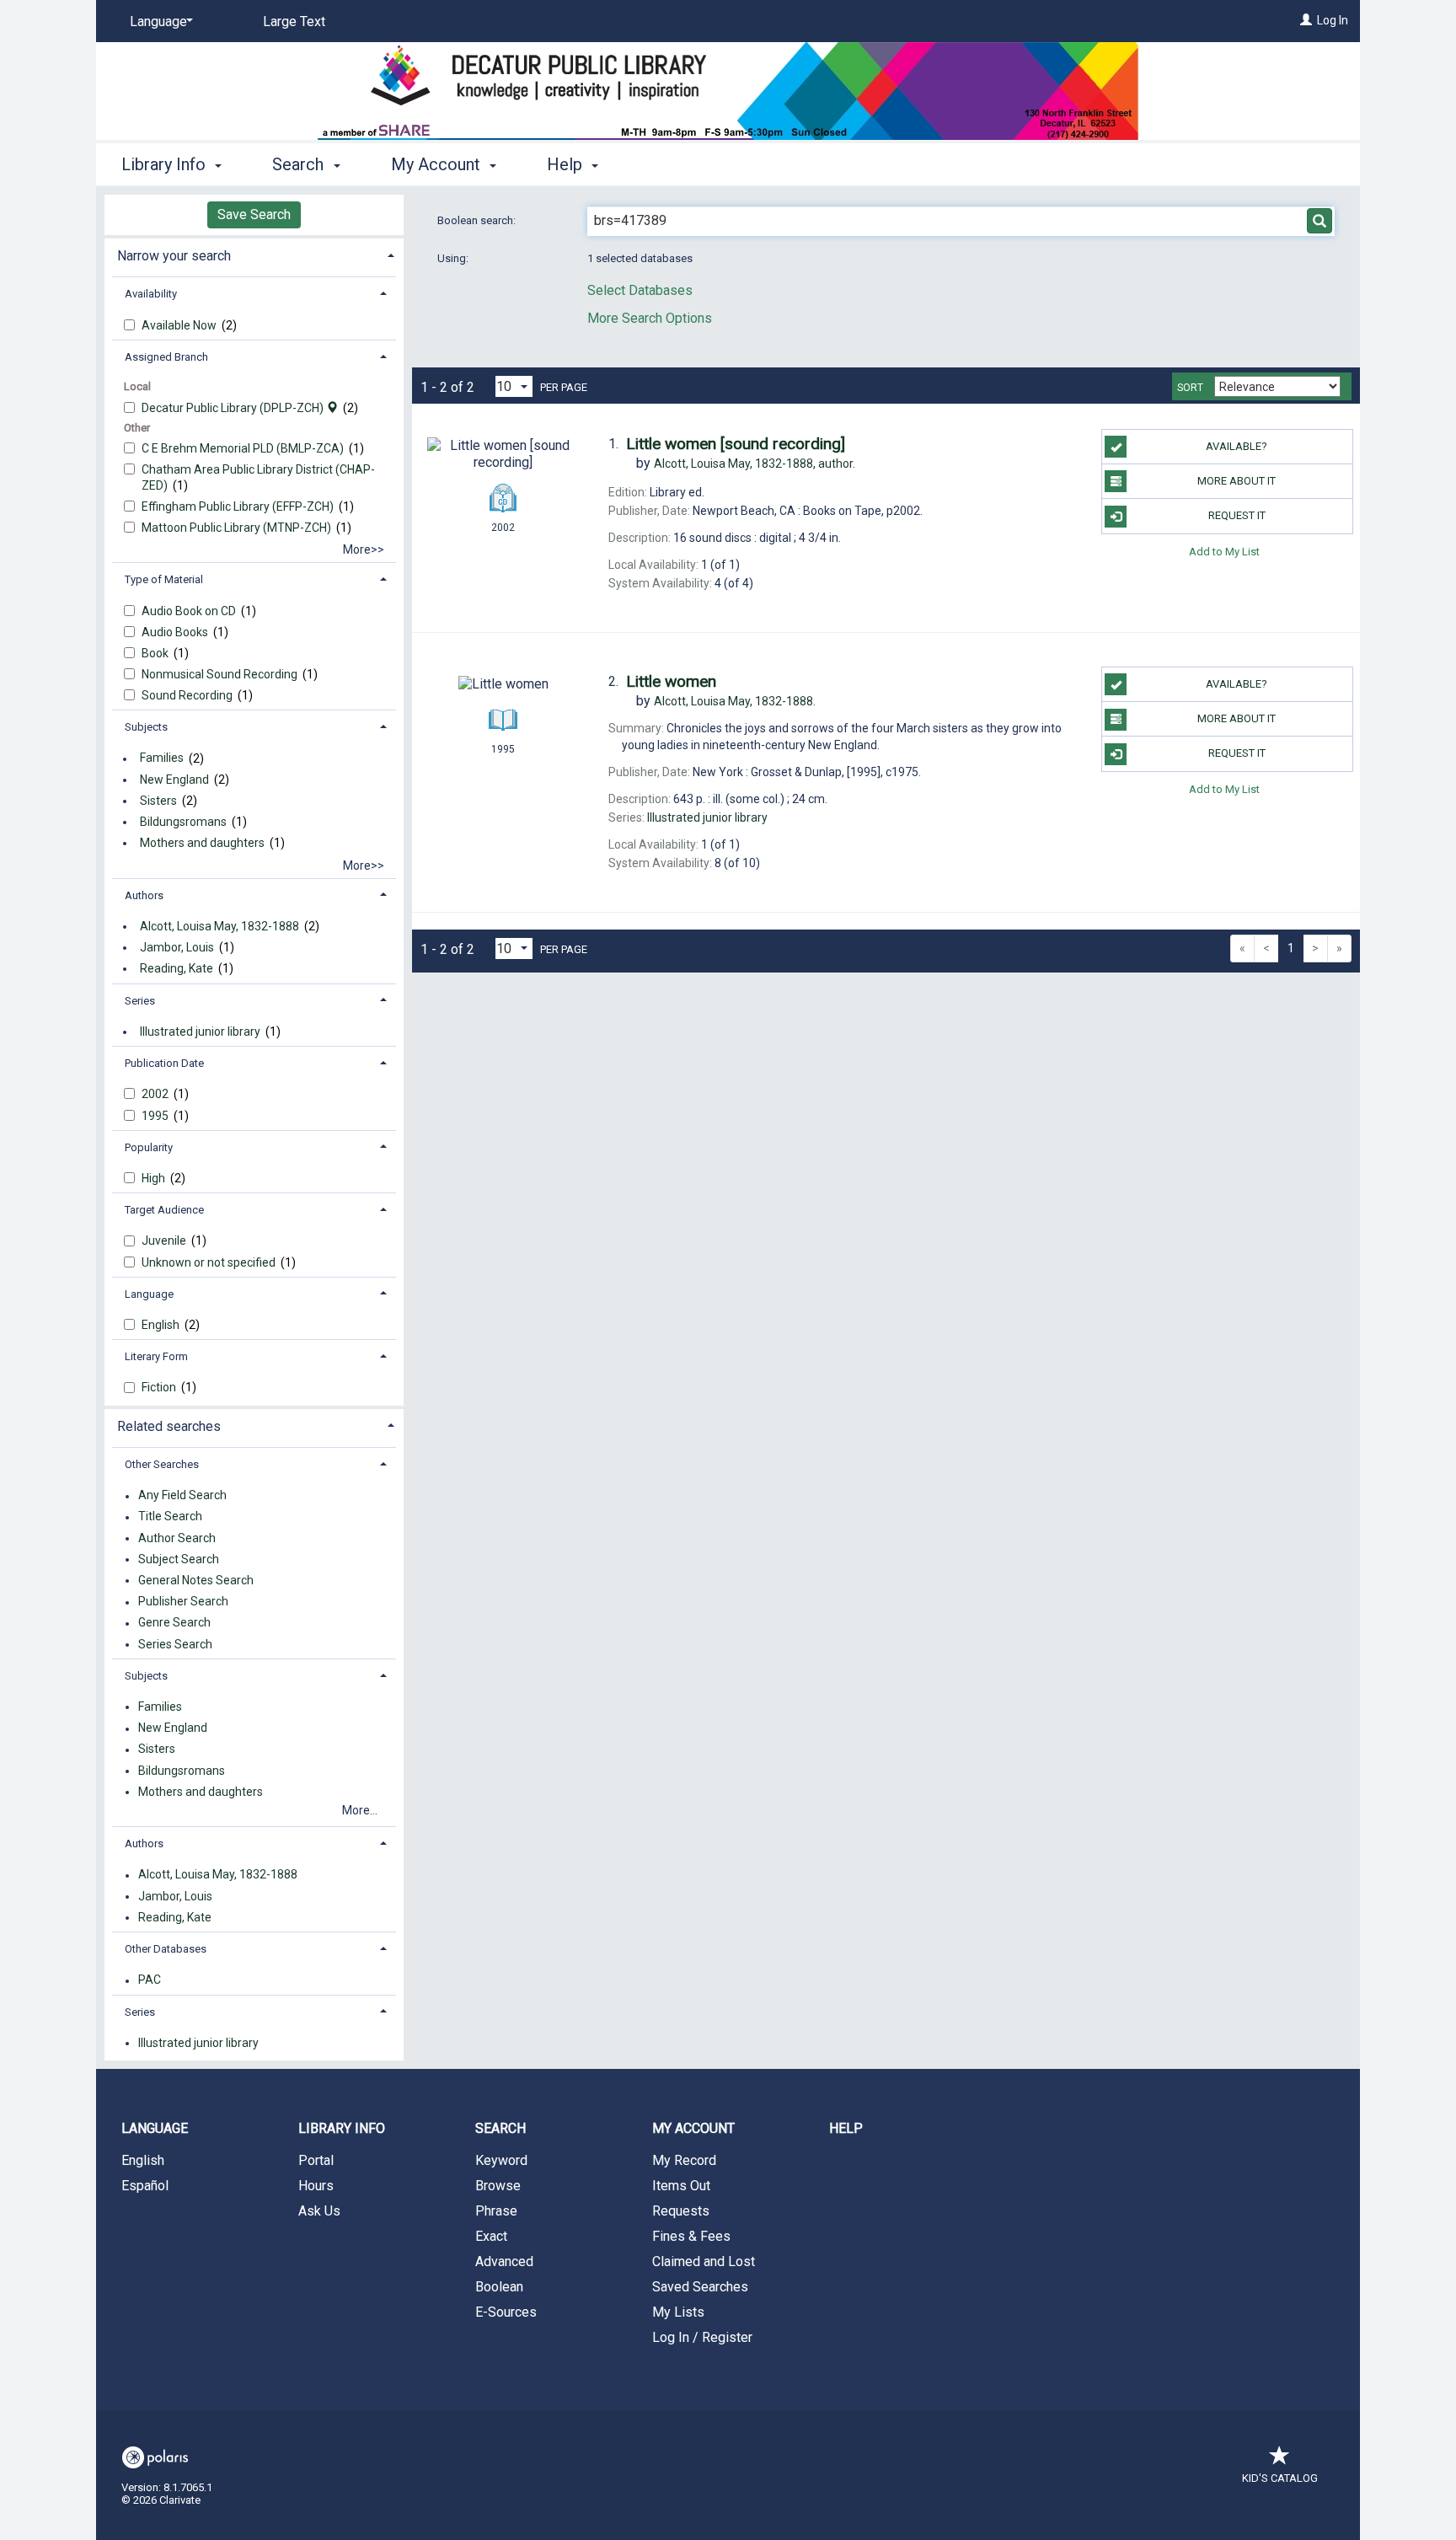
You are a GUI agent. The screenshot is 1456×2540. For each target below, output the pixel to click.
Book (156, 653)
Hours (316, 2186)
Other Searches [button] (162, 1464)
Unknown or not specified (210, 1262)
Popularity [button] (149, 1147)
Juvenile (165, 1241)
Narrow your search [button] (174, 256)
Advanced (504, 2261)
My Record (684, 2160)
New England (174, 780)
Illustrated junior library (200, 1032)
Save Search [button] (254, 214)
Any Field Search (182, 1496)
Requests (681, 2211)
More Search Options (650, 318)
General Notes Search (196, 1580)
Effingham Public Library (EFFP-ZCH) (239, 506)
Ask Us (319, 2211)
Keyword (501, 2160)
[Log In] (1306, 20)
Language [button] (149, 1294)
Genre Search (174, 1623)
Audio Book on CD (190, 611)
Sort (1190, 388)
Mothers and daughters (202, 843)
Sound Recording (188, 695)
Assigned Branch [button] (166, 357)
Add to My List (1224, 552)
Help (846, 2128)
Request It (1237, 515)
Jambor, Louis (177, 947)
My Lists (678, 2312)
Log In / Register (702, 2337)
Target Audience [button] (164, 1210)
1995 (156, 1116)
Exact (491, 2236)
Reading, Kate (177, 968)
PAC (150, 1980)
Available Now (180, 325)
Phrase (496, 2211)
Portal (316, 2160)
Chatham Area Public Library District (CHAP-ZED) (258, 477)
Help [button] (567, 164)
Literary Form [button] (156, 1356)
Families (162, 758)
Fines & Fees (691, 2236)
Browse (498, 2186)
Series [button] (140, 1001)
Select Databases (640, 290)
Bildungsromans (183, 822)
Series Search (175, 1644)
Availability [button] (151, 294)
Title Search (170, 1517)
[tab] (254, 254)
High (155, 1178)
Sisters (158, 801)
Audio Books (176, 632)
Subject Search (179, 1559)
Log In (1333, 20)
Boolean (499, 2287)
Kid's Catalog (1280, 2478)
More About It (1237, 481)
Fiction (160, 1387)
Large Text (294, 21)
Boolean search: (478, 220)
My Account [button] (438, 164)
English (162, 1325)
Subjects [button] (146, 727)
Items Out (681, 2186)
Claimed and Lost (704, 2261)
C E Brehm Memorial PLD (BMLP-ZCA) (244, 448)
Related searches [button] (169, 1426)
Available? (1237, 446)
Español (145, 2186)
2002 (156, 1094)
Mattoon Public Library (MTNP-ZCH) (238, 528)
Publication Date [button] (164, 1063)
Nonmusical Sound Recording (221, 674)
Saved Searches (700, 2287)
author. (755, 464)
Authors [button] (144, 895)
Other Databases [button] (166, 1949)
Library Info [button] (166, 164)
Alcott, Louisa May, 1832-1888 (219, 926)
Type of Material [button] (164, 579)
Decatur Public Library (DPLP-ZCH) (234, 408)
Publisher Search (183, 1602)
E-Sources (506, 2312)
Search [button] (300, 164)
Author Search (177, 1538)
